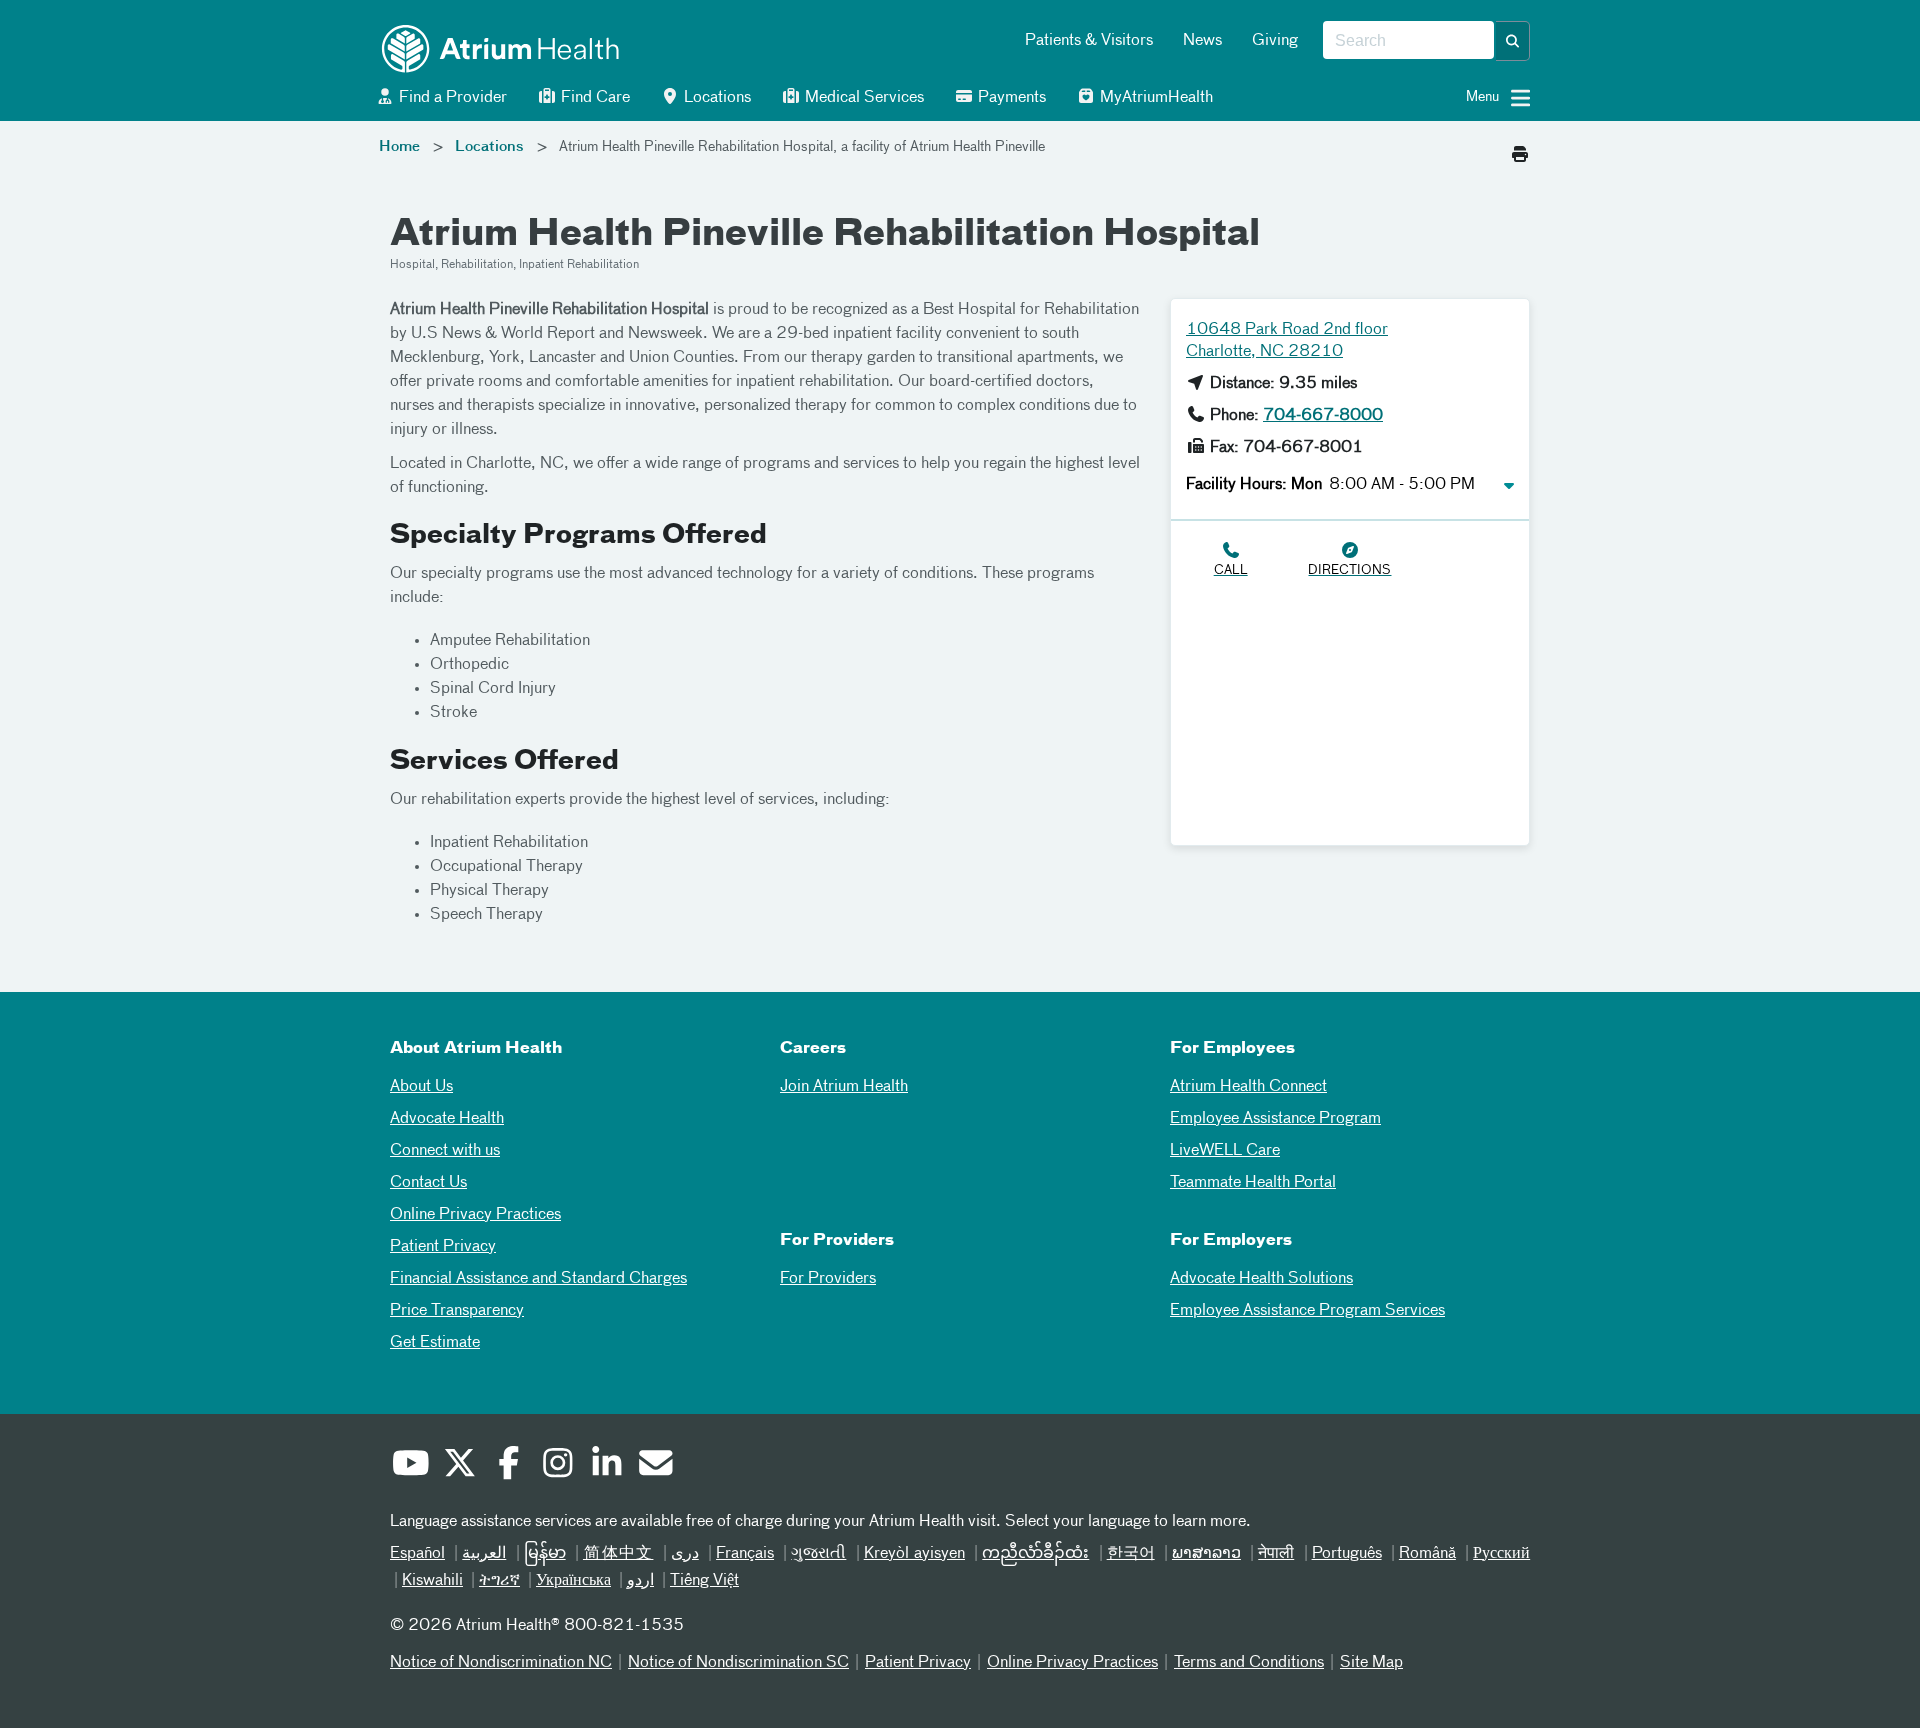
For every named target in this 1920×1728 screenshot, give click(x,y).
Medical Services (862, 98)
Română (1427, 1554)
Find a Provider (451, 98)
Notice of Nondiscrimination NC (501, 1663)
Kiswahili (432, 1581)
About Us (421, 1087)
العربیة (484, 1554)
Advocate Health (447, 1119)
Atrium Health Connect (1248, 1087)
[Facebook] (508, 1466)
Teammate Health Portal (1253, 1183)
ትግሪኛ (499, 1581)
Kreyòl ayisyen (914, 1554)
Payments (1010, 98)
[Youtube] (410, 1466)
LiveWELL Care (1225, 1151)
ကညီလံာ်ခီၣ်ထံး (1035, 1554)
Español (417, 1554)
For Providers (828, 1279)
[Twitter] (459, 1466)
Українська (573, 1581)
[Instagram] (557, 1466)
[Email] (655, 1466)
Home (399, 147)
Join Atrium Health (844, 1087)
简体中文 (618, 1554)
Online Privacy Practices (475, 1215)
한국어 (1131, 1554)
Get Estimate (435, 1343)
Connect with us (445, 1151)
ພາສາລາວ (1206, 1554)
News (1202, 41)
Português (1347, 1554)
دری (685, 1554)
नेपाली (1276, 1554)
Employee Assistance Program (1275, 1119)
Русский (1501, 1554)
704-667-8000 (1323, 416)
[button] (1513, 41)
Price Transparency (457, 1311)
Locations (715, 98)
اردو (640, 1581)
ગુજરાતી (818, 1554)
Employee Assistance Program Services (1307, 1311)
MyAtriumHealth (1154, 98)
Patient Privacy (443, 1247)
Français (745, 1554)
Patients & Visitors (1089, 41)
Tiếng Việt (704, 1581)
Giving (1275, 41)
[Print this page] (1520, 149)
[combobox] (1408, 41)
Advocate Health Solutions (1261, 1279)
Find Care (593, 98)
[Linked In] (606, 1466)
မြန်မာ (545, 1554)
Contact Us (428, 1183)
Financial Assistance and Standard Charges (538, 1279)
